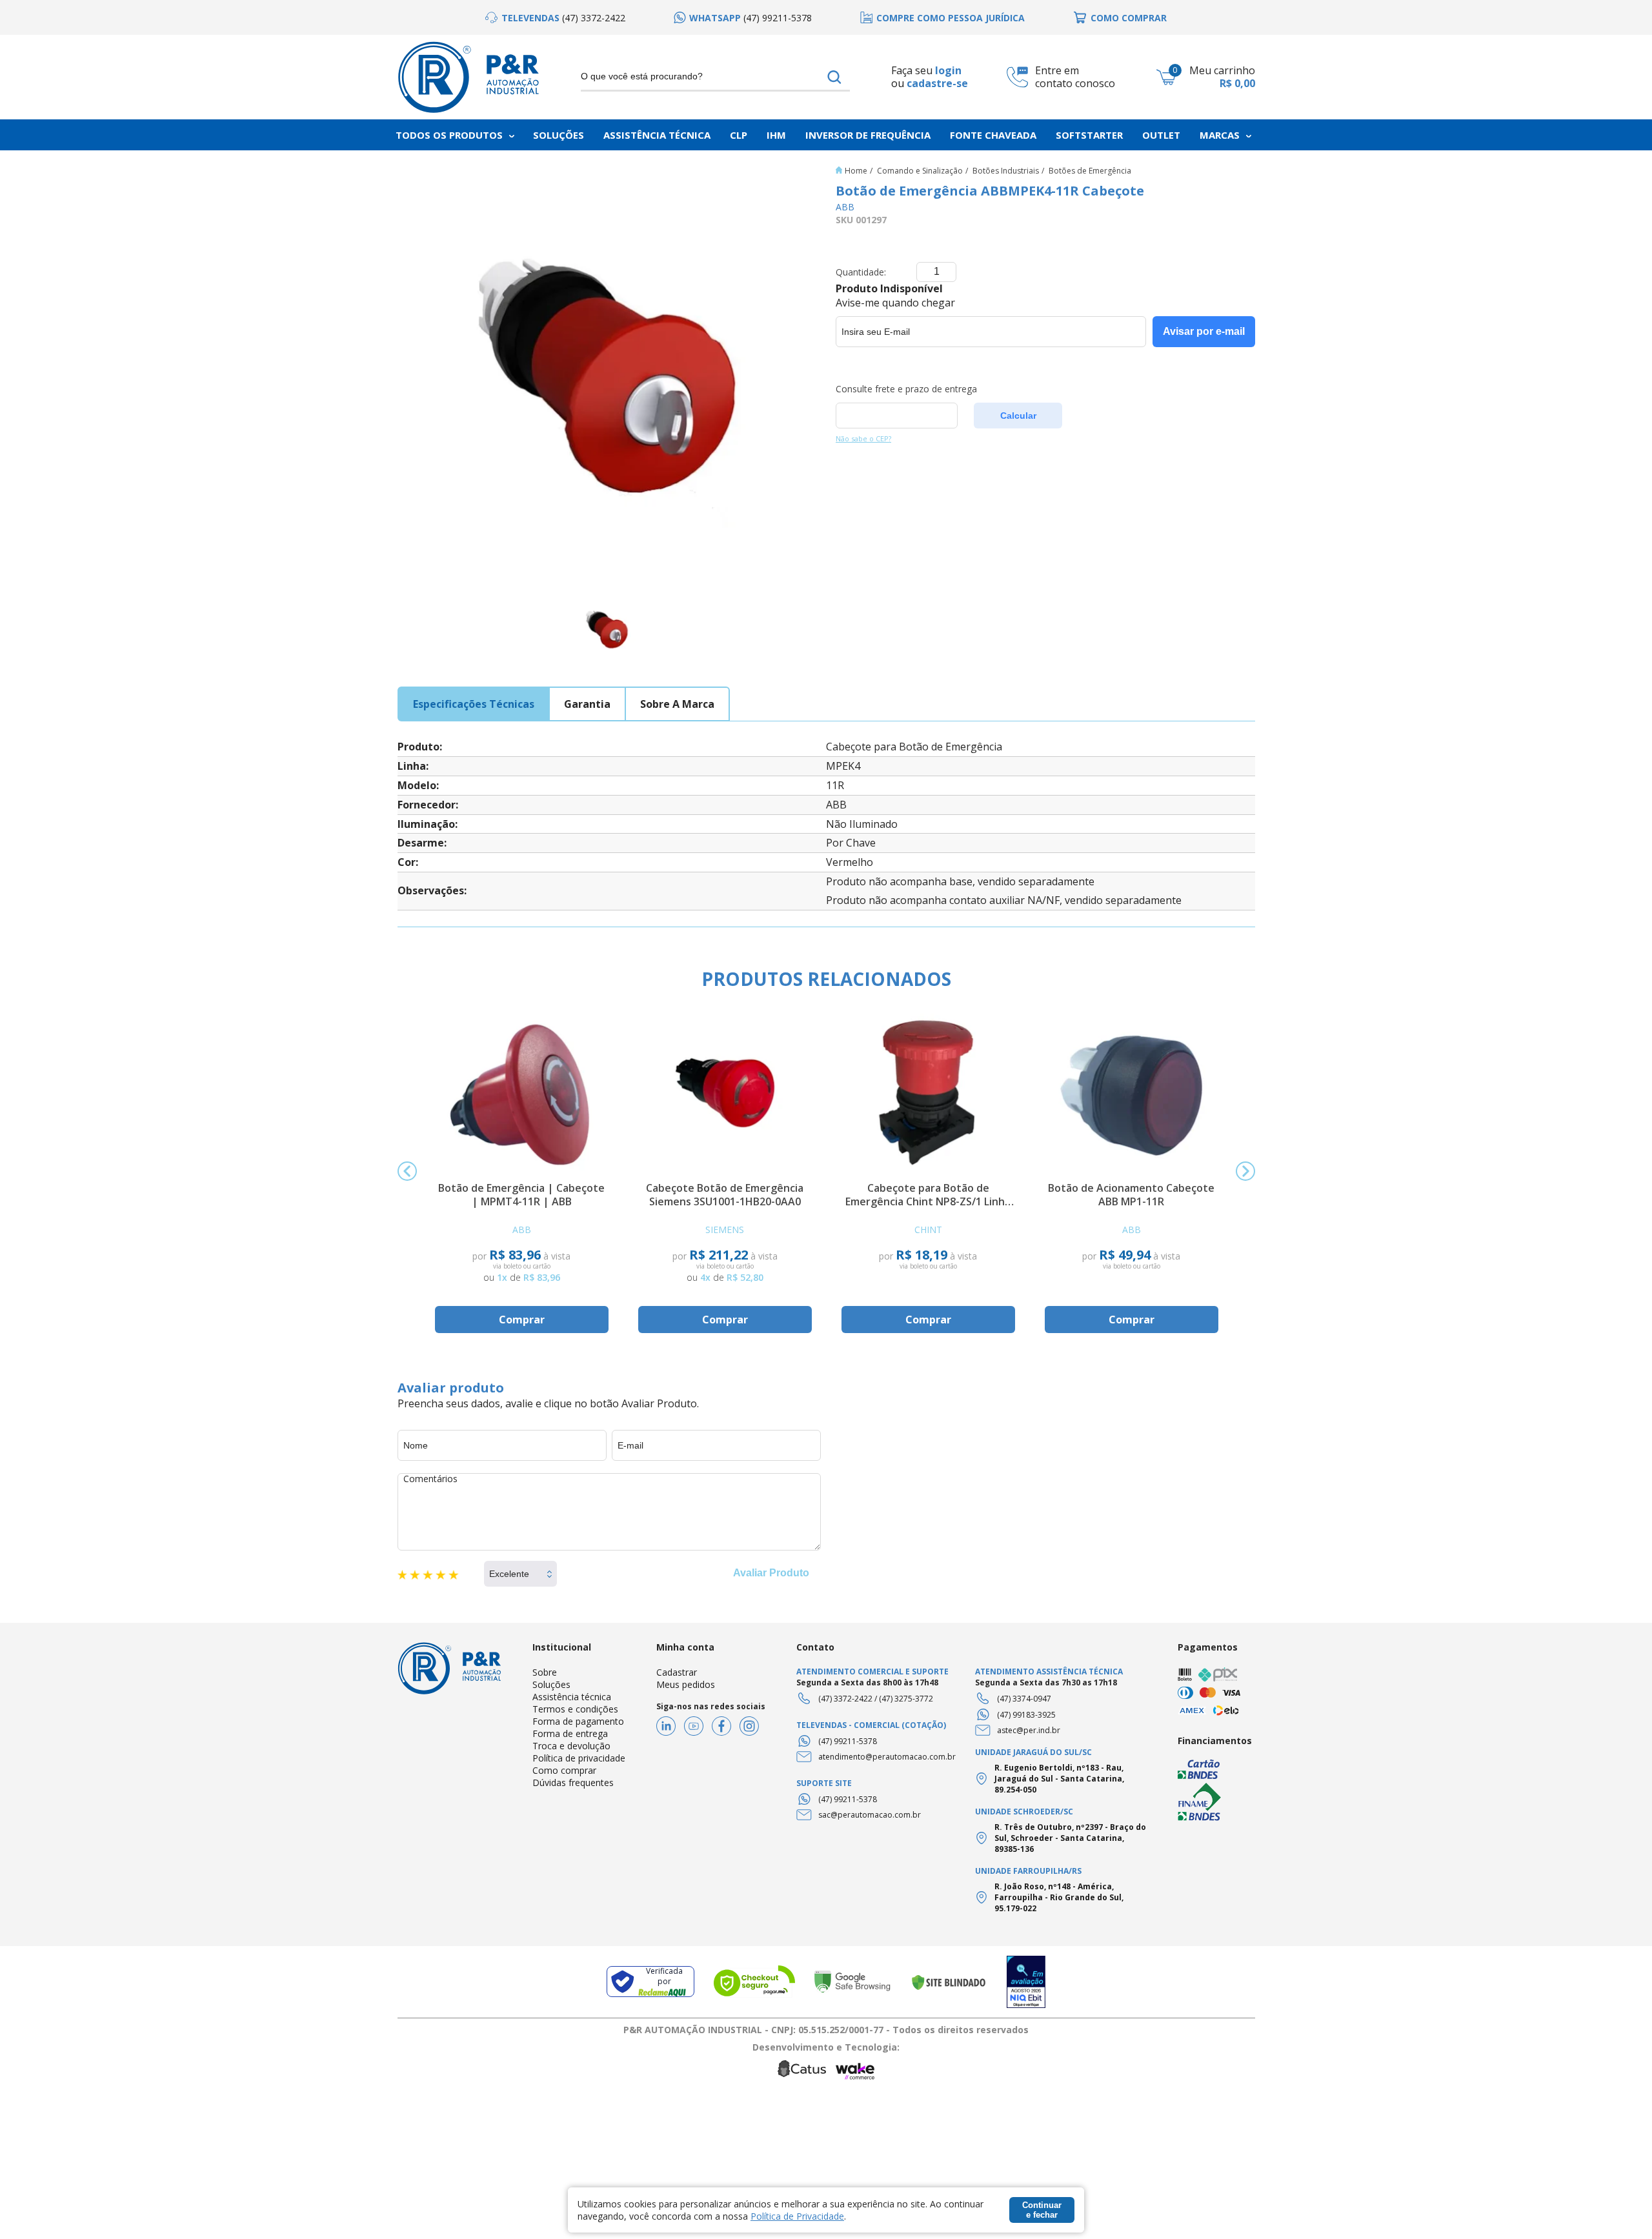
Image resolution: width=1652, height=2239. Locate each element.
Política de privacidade (579, 1758)
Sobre (545, 1672)
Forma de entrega (570, 1733)
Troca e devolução (571, 1746)
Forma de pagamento (578, 1721)
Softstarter (1089, 135)
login (948, 70)
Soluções (559, 135)
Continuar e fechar (1042, 2210)
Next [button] (1245, 1171)
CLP (739, 135)
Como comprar (564, 1770)
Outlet (1161, 135)
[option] (555, 18)
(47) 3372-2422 (845, 1699)
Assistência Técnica (657, 135)
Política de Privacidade (797, 2216)
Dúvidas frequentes (573, 1782)
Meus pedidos (686, 1684)
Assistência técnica (572, 1697)
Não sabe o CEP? (863, 438)
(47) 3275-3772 (906, 1699)
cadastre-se (937, 84)
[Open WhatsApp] (1620, 2206)
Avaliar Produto (771, 1573)
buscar (835, 77)
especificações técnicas (474, 704)
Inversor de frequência (868, 135)
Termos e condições (575, 1709)
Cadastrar (677, 1672)
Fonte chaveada (993, 135)
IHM (776, 135)
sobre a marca (677, 704)
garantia (587, 704)
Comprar (522, 1320)
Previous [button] (407, 1171)
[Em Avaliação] (1026, 1982)
